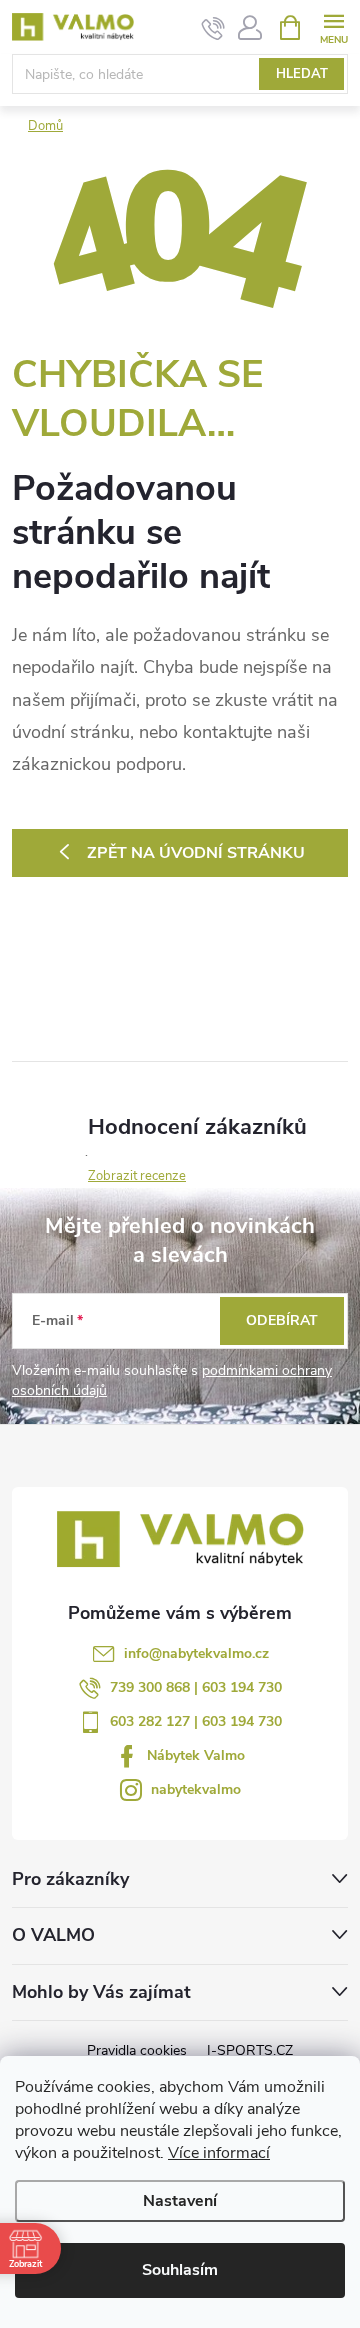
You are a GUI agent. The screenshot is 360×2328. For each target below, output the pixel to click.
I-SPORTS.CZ (250, 2050)
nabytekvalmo (196, 1789)
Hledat (302, 74)
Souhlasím (180, 2270)
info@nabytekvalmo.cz (196, 1653)
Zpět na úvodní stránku (196, 853)
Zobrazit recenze (137, 1176)
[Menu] (333, 26)
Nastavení (180, 2201)
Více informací (219, 2153)
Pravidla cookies (137, 2050)
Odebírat (282, 1320)
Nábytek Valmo (196, 1755)
